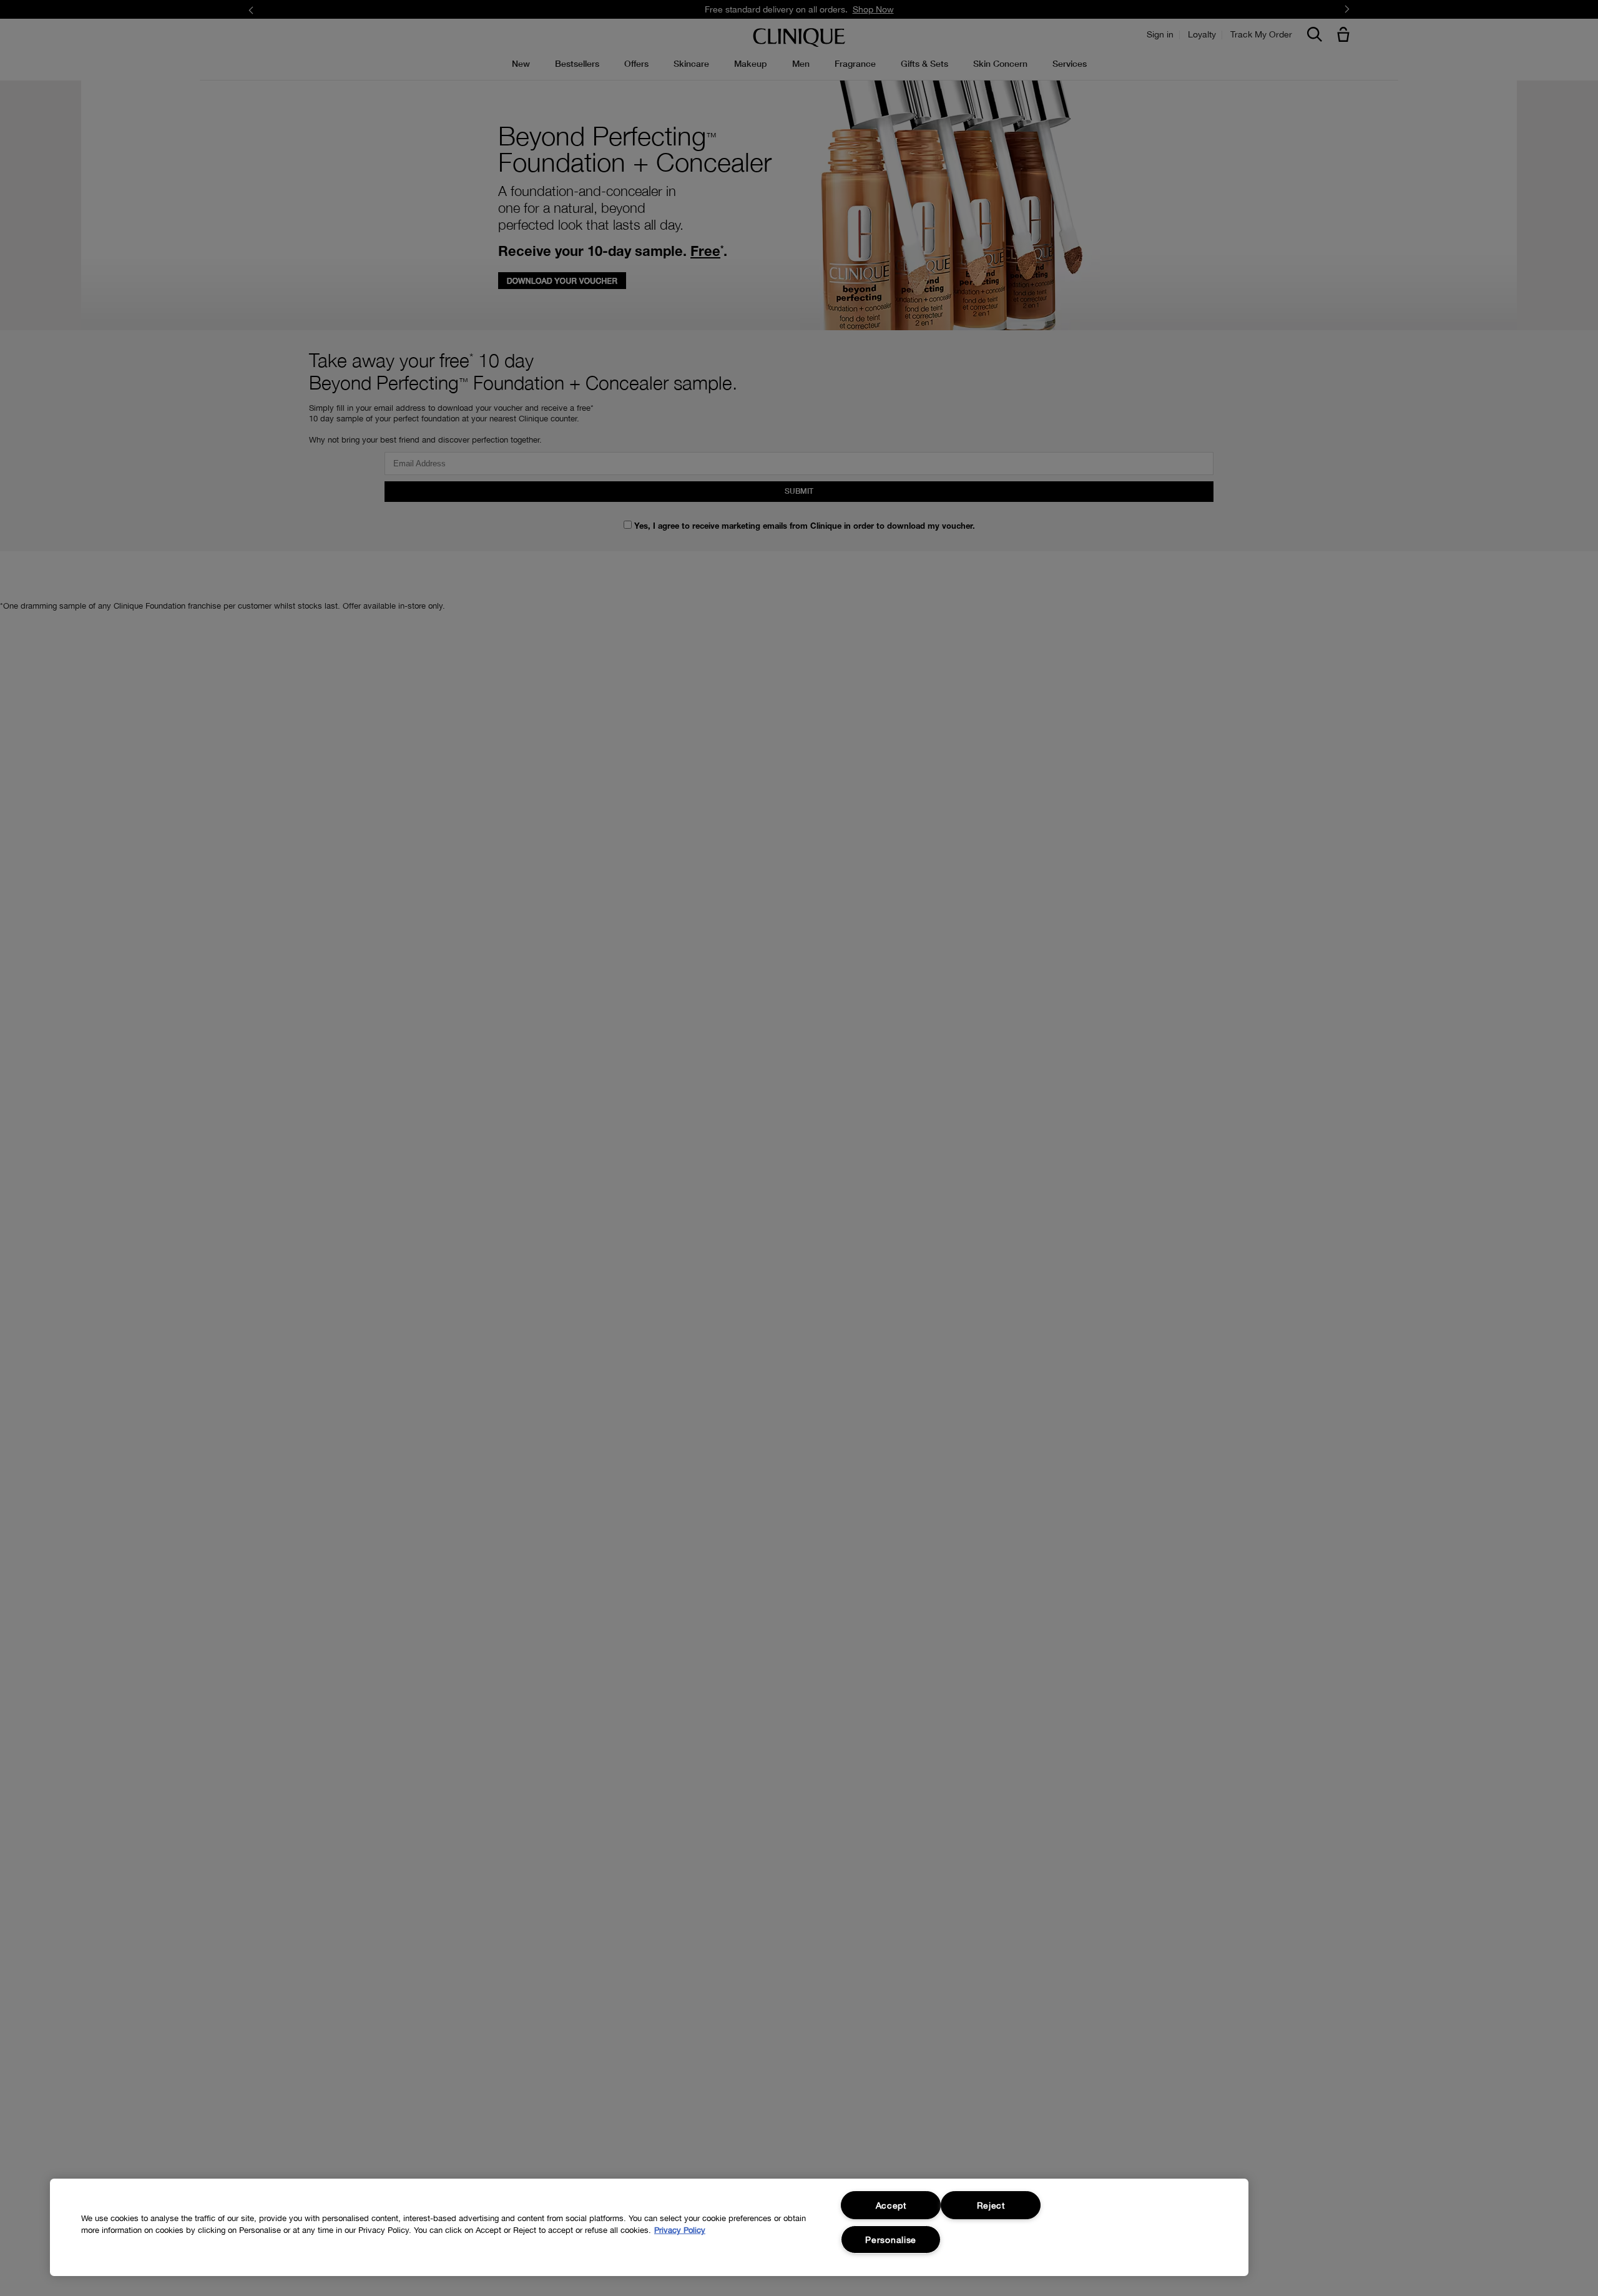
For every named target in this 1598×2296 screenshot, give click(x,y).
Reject (991, 2205)
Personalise (891, 2240)
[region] (649, 2227)
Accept (891, 2205)
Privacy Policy (680, 2230)
